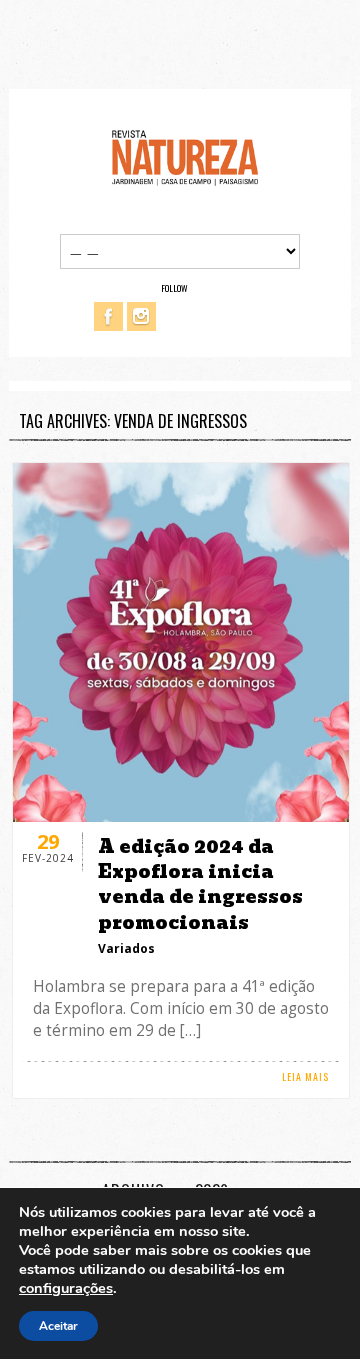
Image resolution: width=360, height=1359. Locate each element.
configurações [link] (66, 1288)
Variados (126, 948)
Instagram (141, 316)
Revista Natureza (185, 156)
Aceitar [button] (58, 1326)
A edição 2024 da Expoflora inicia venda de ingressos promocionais (200, 884)
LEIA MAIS (305, 1076)
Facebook (108, 316)
